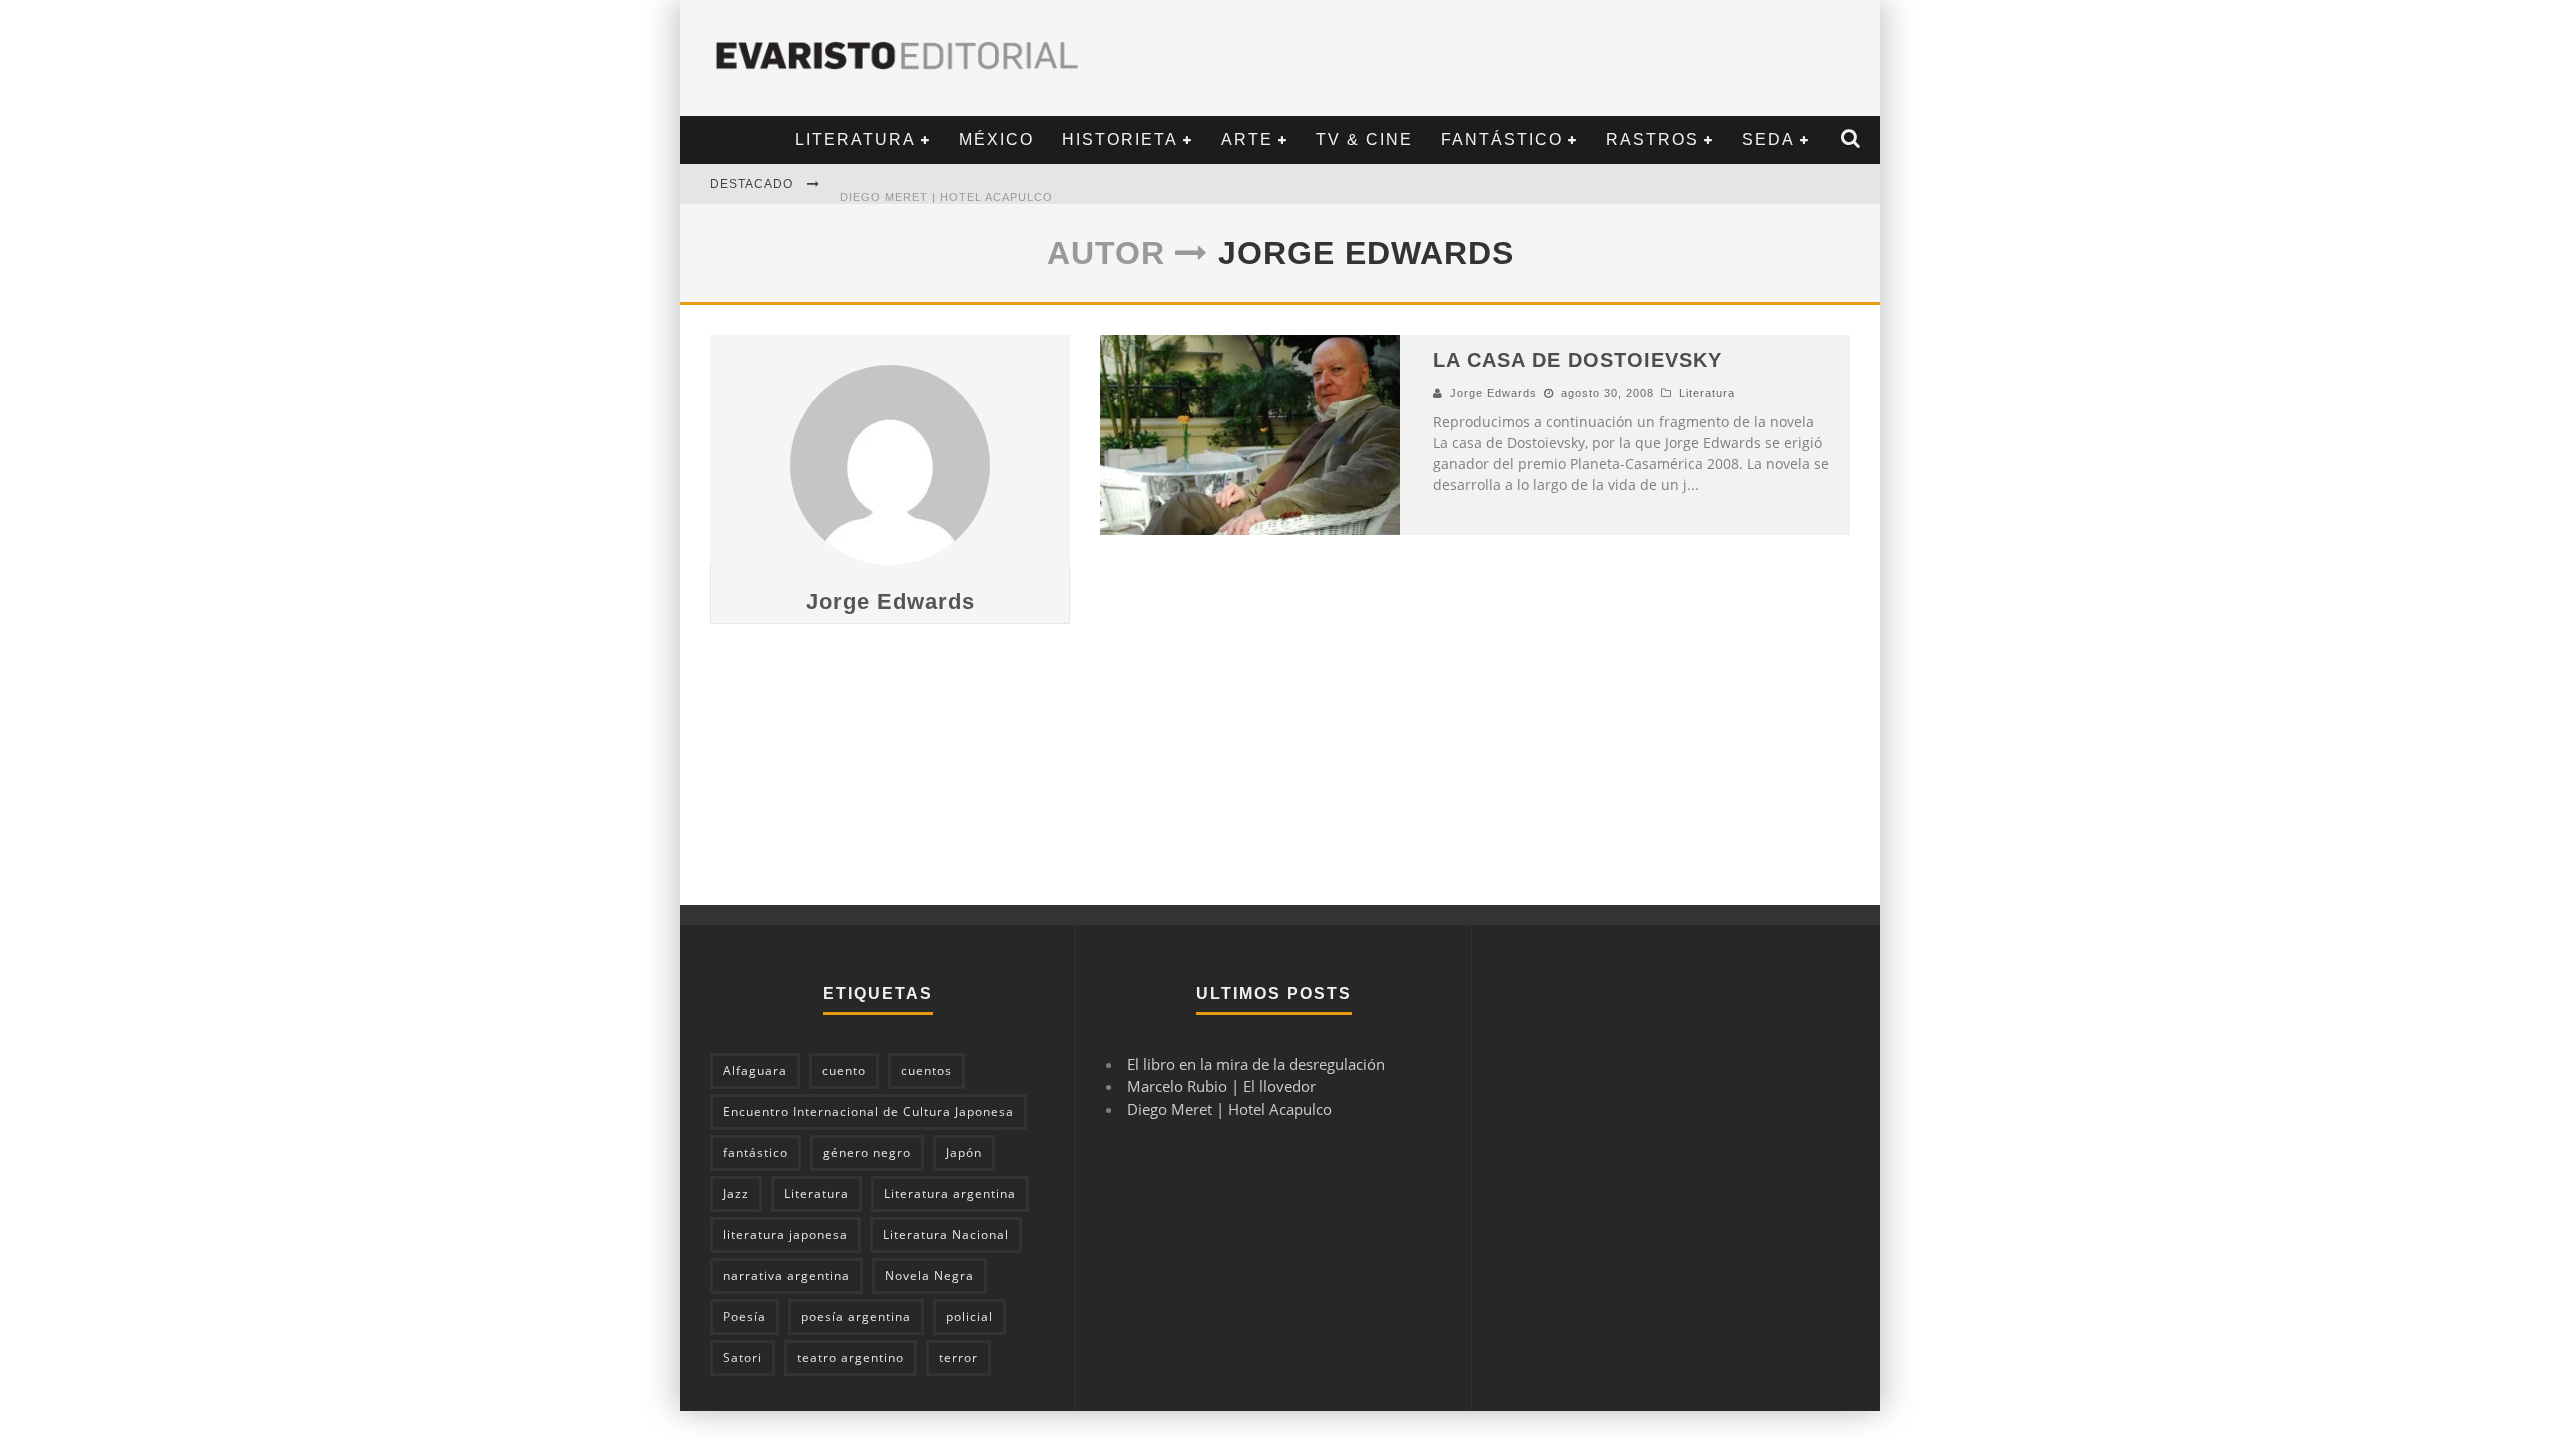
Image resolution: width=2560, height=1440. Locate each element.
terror (958, 1357)
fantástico (755, 1152)
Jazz (736, 1193)
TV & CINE (1364, 139)
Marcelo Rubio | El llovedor (1221, 1086)
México (996, 139)
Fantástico (1502, 139)
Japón (964, 1152)
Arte (1247, 139)
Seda (1768, 139)
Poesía (744, 1316)
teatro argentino (850, 1357)
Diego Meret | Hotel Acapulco (946, 185)
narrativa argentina (786, 1275)
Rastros (1652, 139)
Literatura (855, 139)
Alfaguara (755, 1070)
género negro (867, 1152)
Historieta (1120, 139)
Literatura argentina (950, 1193)
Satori (742, 1357)
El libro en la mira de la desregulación (1256, 1064)
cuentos (926, 1070)
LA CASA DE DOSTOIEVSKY (1577, 360)
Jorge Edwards (890, 601)
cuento (844, 1070)
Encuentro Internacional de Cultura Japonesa (868, 1111)
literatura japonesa (785, 1234)
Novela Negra (929, 1275)
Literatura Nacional (946, 1234)
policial (969, 1316)
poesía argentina (856, 1316)
